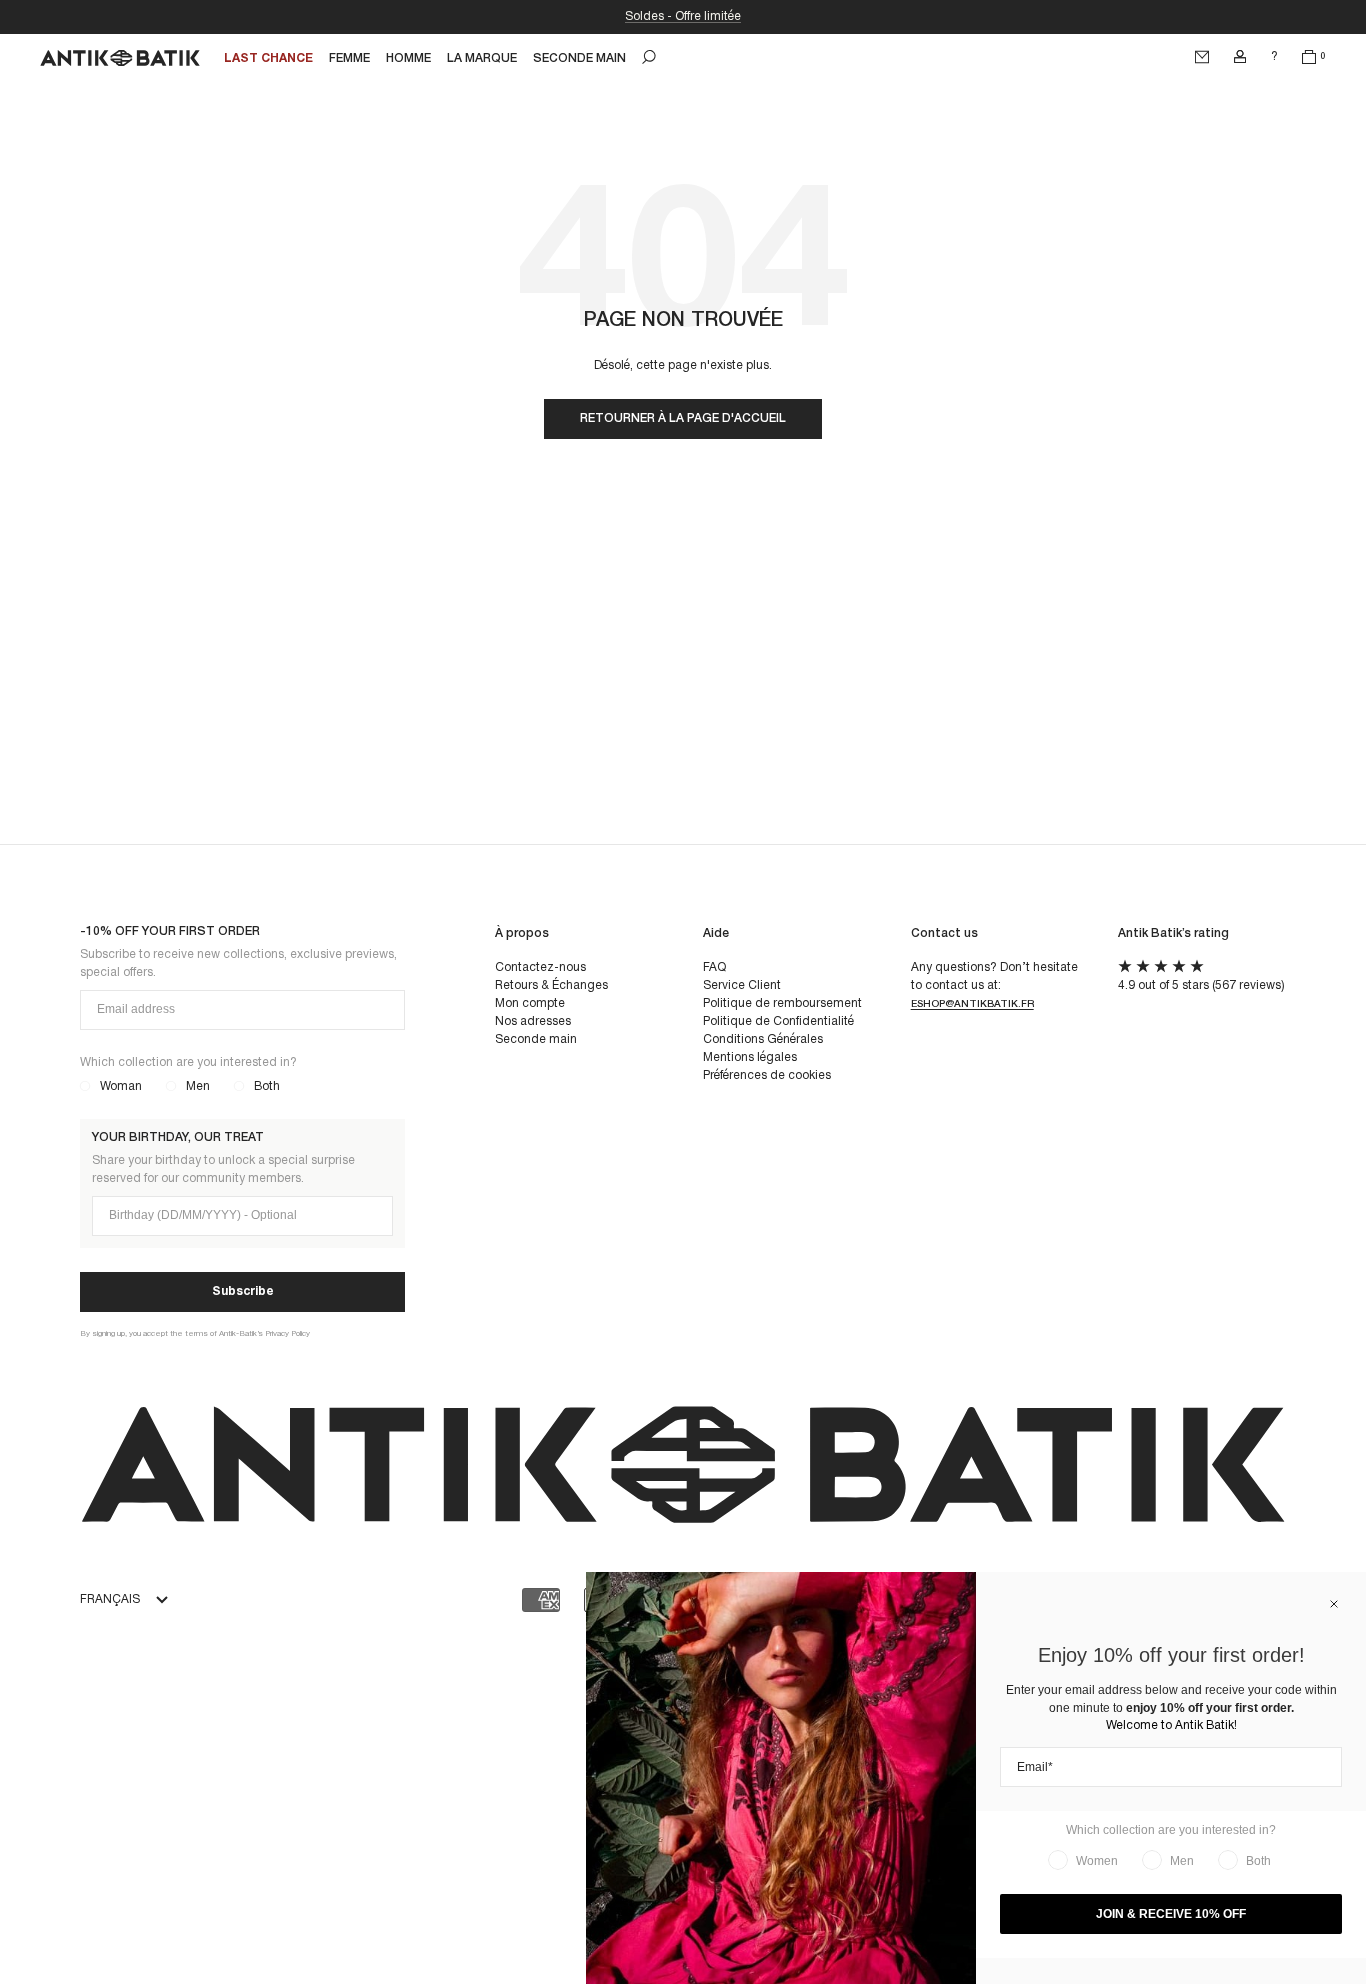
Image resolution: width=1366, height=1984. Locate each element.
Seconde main (536, 1039)
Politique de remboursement (782, 1003)
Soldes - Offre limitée (683, 16)
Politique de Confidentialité (778, 1021)
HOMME (408, 58)
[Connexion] (1240, 57)
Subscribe (243, 1291)
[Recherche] (649, 57)
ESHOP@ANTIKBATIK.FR (972, 1004)
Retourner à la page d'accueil (683, 418)
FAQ (714, 967)
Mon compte (530, 1003)
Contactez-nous (540, 967)
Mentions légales (750, 1057)
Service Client (742, 985)
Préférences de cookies (767, 1075)
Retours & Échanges (551, 985)
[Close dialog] (1334, 1604)
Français (110, 1599)
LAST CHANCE (268, 58)
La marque (482, 58)
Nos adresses (533, 1021)
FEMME (349, 58)
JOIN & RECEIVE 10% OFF (1171, 1914)
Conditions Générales (763, 1039)
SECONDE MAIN (579, 58)
